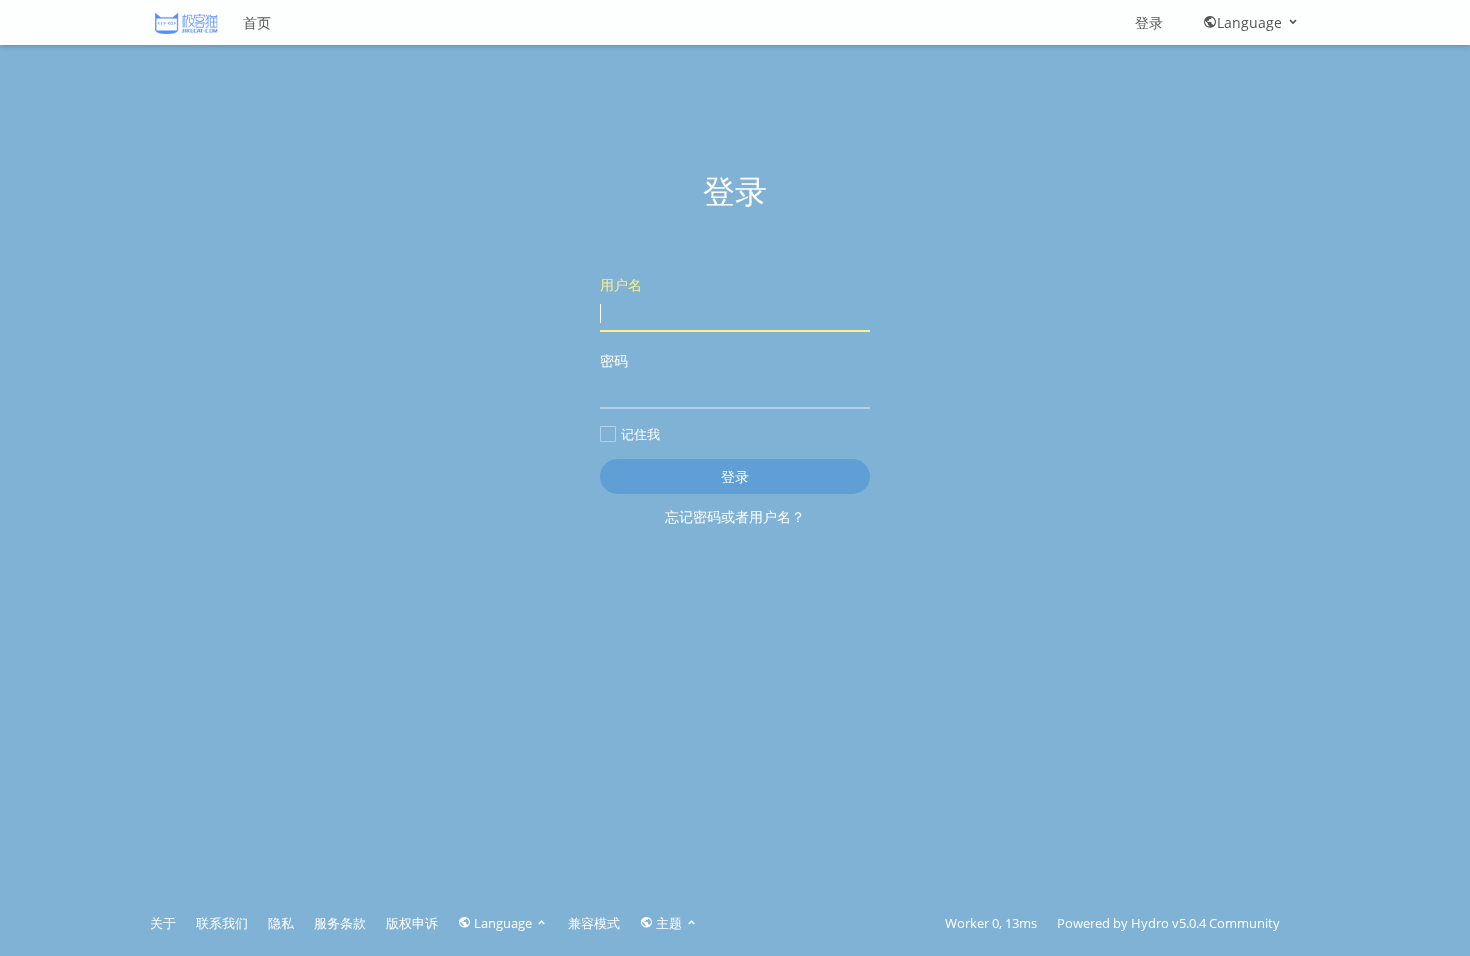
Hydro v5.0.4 (1168, 923)
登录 (1149, 22)
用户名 (621, 284)
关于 (163, 923)
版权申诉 (412, 923)
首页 (257, 22)
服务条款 (340, 923)
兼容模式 (594, 923)
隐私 (281, 923)
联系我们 (222, 923)
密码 (614, 360)
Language (1251, 22)
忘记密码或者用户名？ (735, 516)
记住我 (640, 434)
